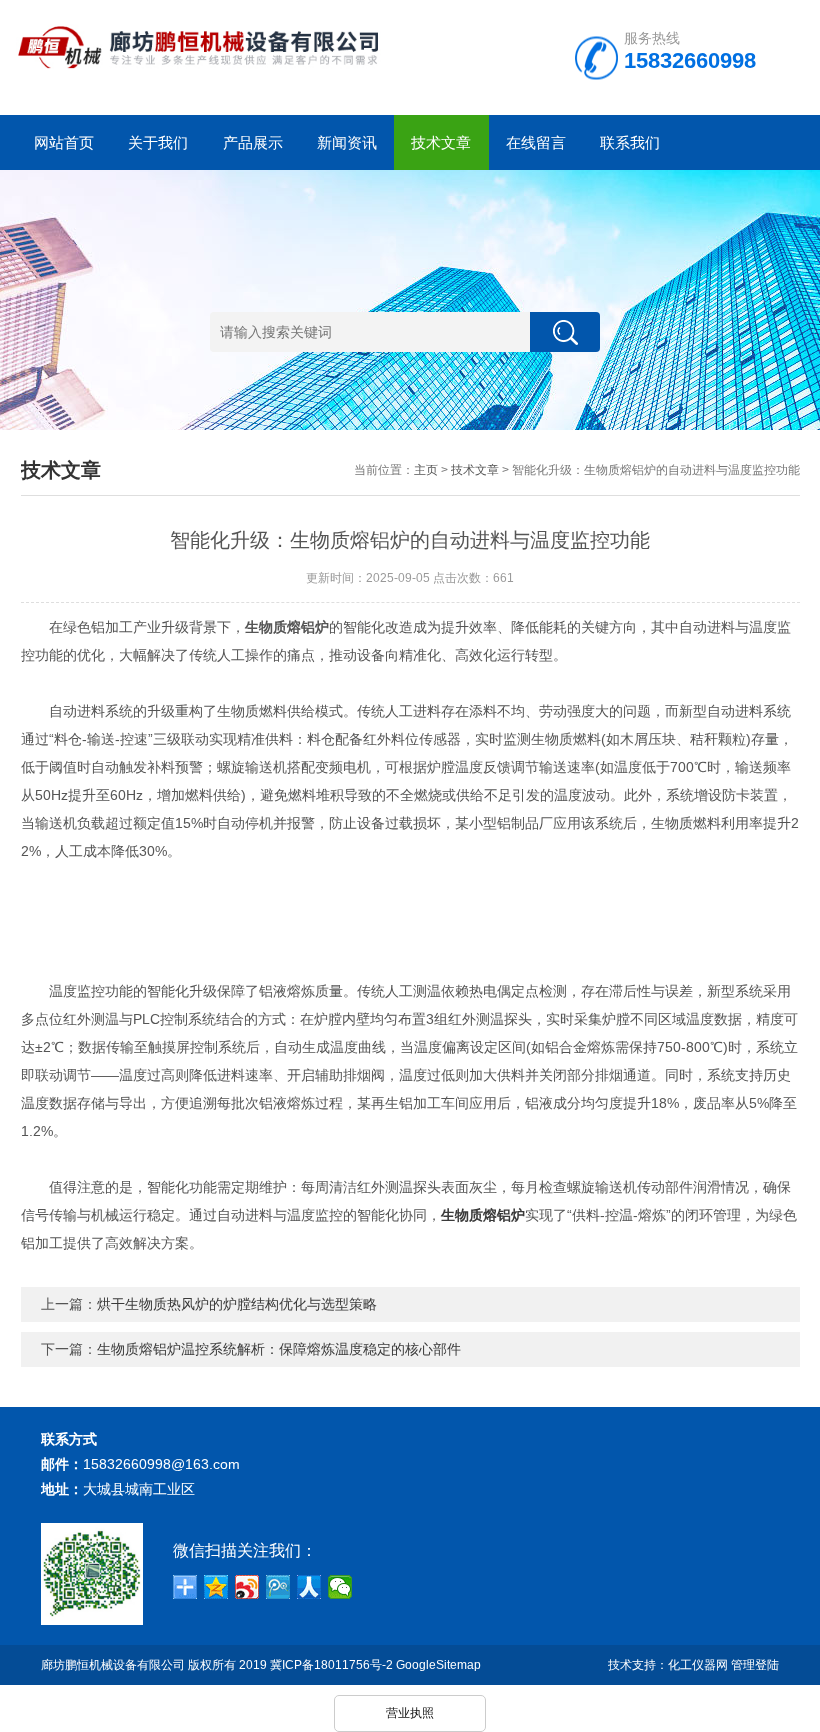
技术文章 (441, 142)
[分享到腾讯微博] (278, 1587)
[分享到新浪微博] (247, 1587)
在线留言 (536, 142)
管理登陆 (755, 1665)
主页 (426, 470)
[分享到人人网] (309, 1587)
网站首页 (64, 142)
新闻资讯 (347, 142)
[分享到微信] (340, 1587)
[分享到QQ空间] (216, 1587)
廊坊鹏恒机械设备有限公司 (113, 1665)
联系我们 (630, 142)
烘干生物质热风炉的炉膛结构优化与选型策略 (237, 1304)
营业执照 (410, 1713)
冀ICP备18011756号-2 (331, 1665)
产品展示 (253, 142)
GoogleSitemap (438, 1665)
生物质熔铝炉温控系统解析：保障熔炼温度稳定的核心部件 (279, 1349)
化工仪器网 (698, 1665)
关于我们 (158, 142)
